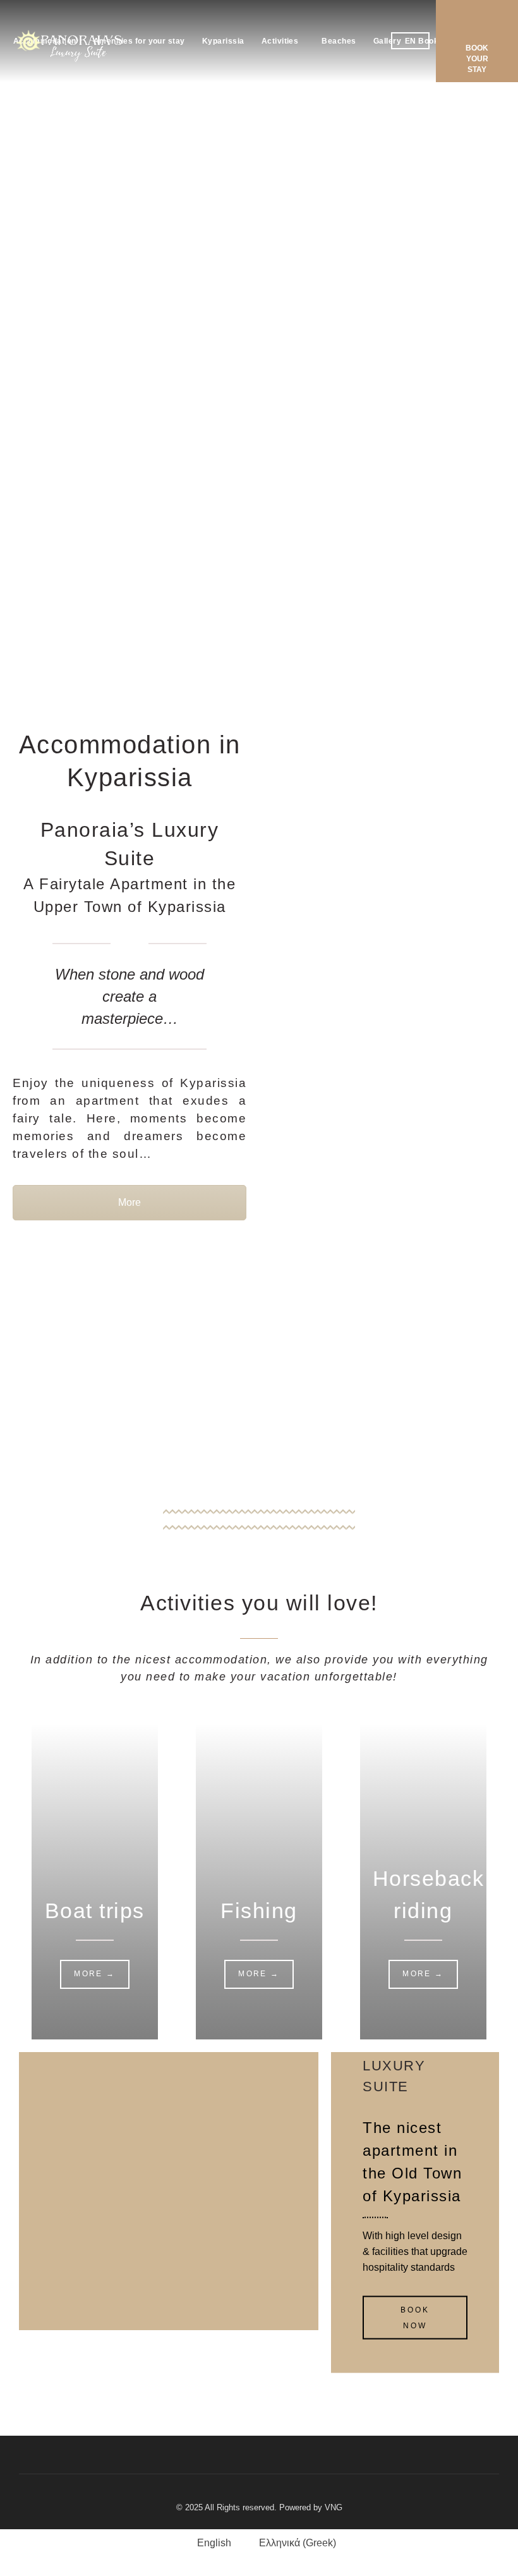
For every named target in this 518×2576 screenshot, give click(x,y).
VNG (334, 2507)
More (129, 1202)
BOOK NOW (415, 2318)
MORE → (94, 1974)
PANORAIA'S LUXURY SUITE (409, 2065)
